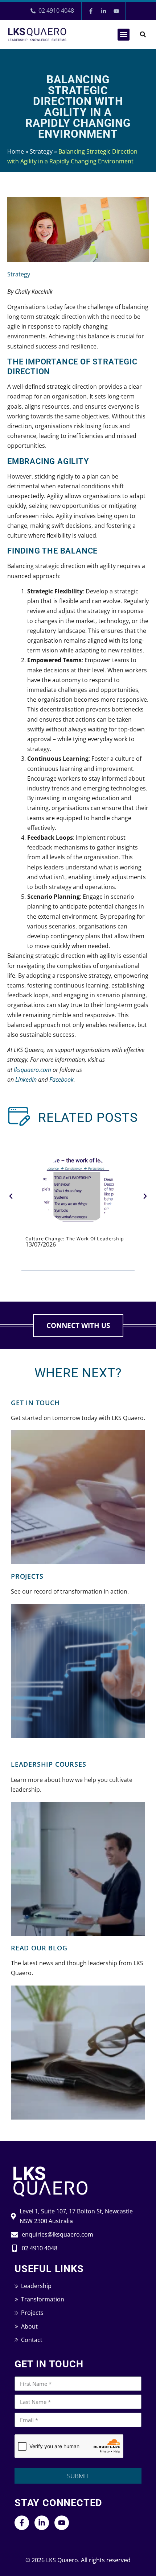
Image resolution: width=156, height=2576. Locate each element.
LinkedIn (26, 1080)
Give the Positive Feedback (59, 1239)
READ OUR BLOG (39, 1948)
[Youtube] (116, 11)
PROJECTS (27, 1576)
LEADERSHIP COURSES (48, 1764)
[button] (124, 35)
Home (16, 151)
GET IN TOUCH (35, 1403)
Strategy (41, 151)
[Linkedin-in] (103, 11)
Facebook (61, 1080)
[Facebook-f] (91, 11)
